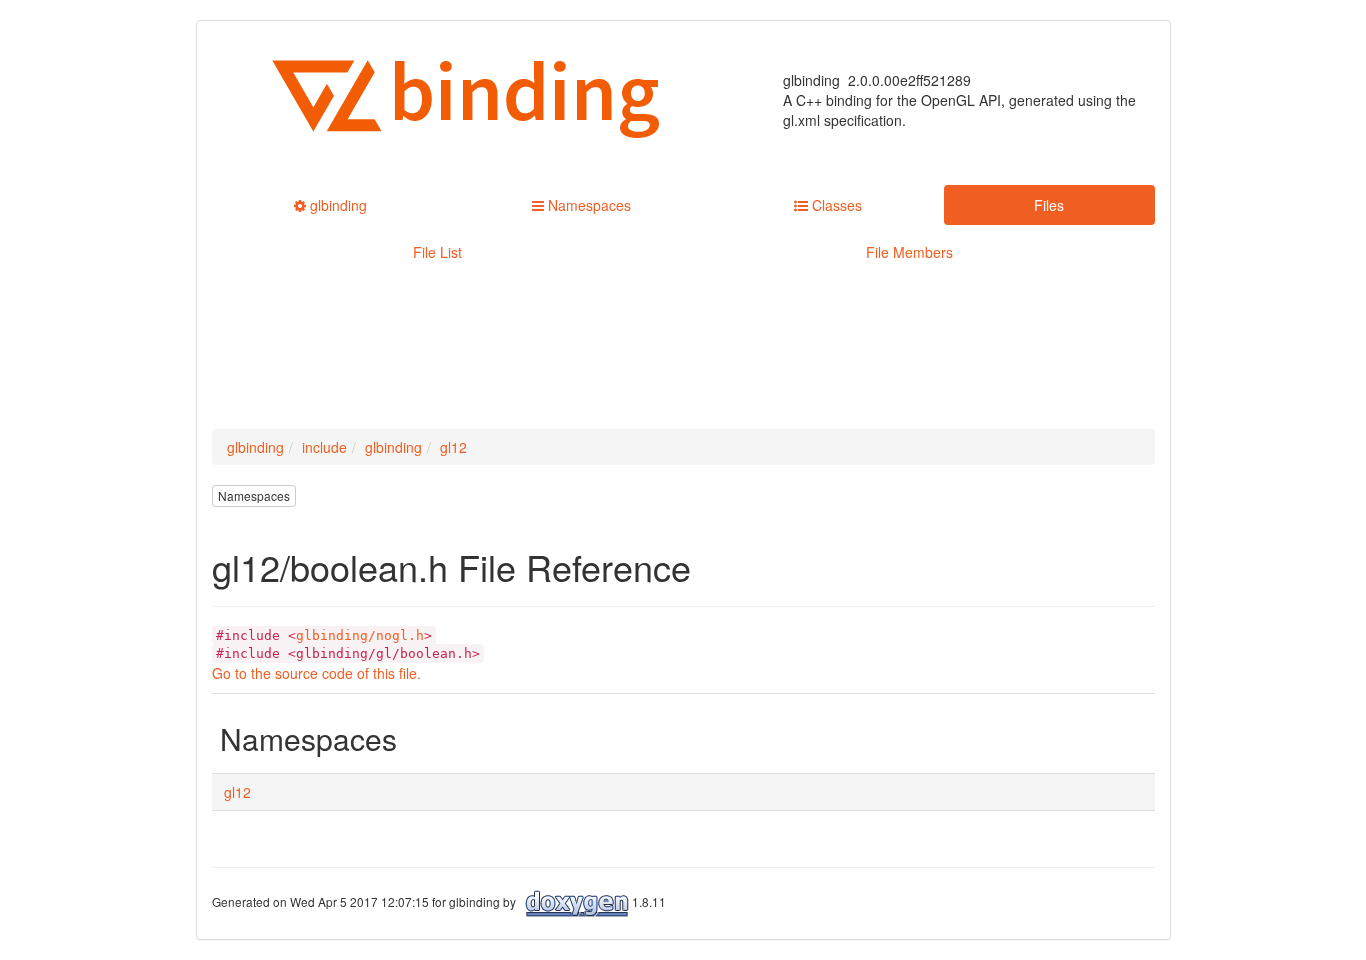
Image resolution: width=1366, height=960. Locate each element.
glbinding (255, 447)
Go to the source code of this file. (316, 673)
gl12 (453, 447)
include (324, 447)
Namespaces (254, 495)
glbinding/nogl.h (360, 635)
